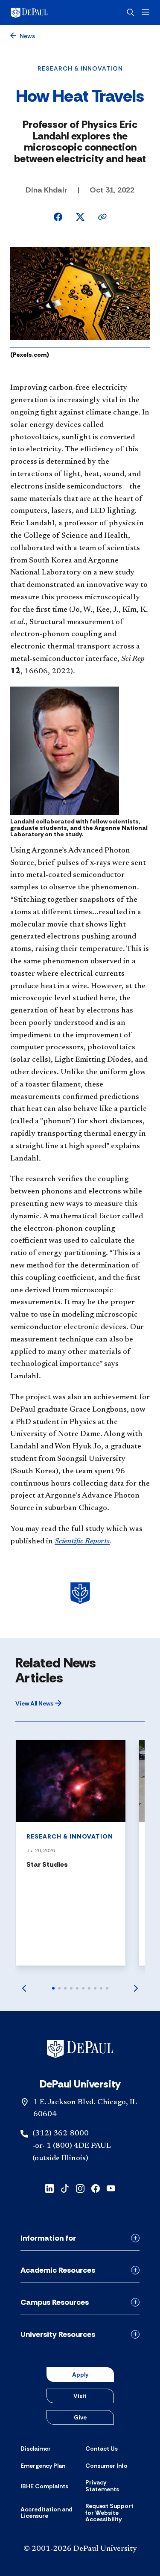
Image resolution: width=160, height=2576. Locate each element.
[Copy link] (102, 217)
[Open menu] (145, 12)
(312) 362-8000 (61, 2134)
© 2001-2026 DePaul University (80, 2549)
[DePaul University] (43, 12)
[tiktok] (65, 2188)
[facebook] (96, 2188)
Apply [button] (80, 2375)
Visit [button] (80, 2396)
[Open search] (131, 12)
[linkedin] (49, 2188)
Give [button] (80, 2417)
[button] (39, 1703)
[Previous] (24, 1988)
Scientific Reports (82, 1542)
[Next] (136, 1988)
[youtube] (111, 2188)
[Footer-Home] (80, 2049)
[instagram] (80, 2188)
